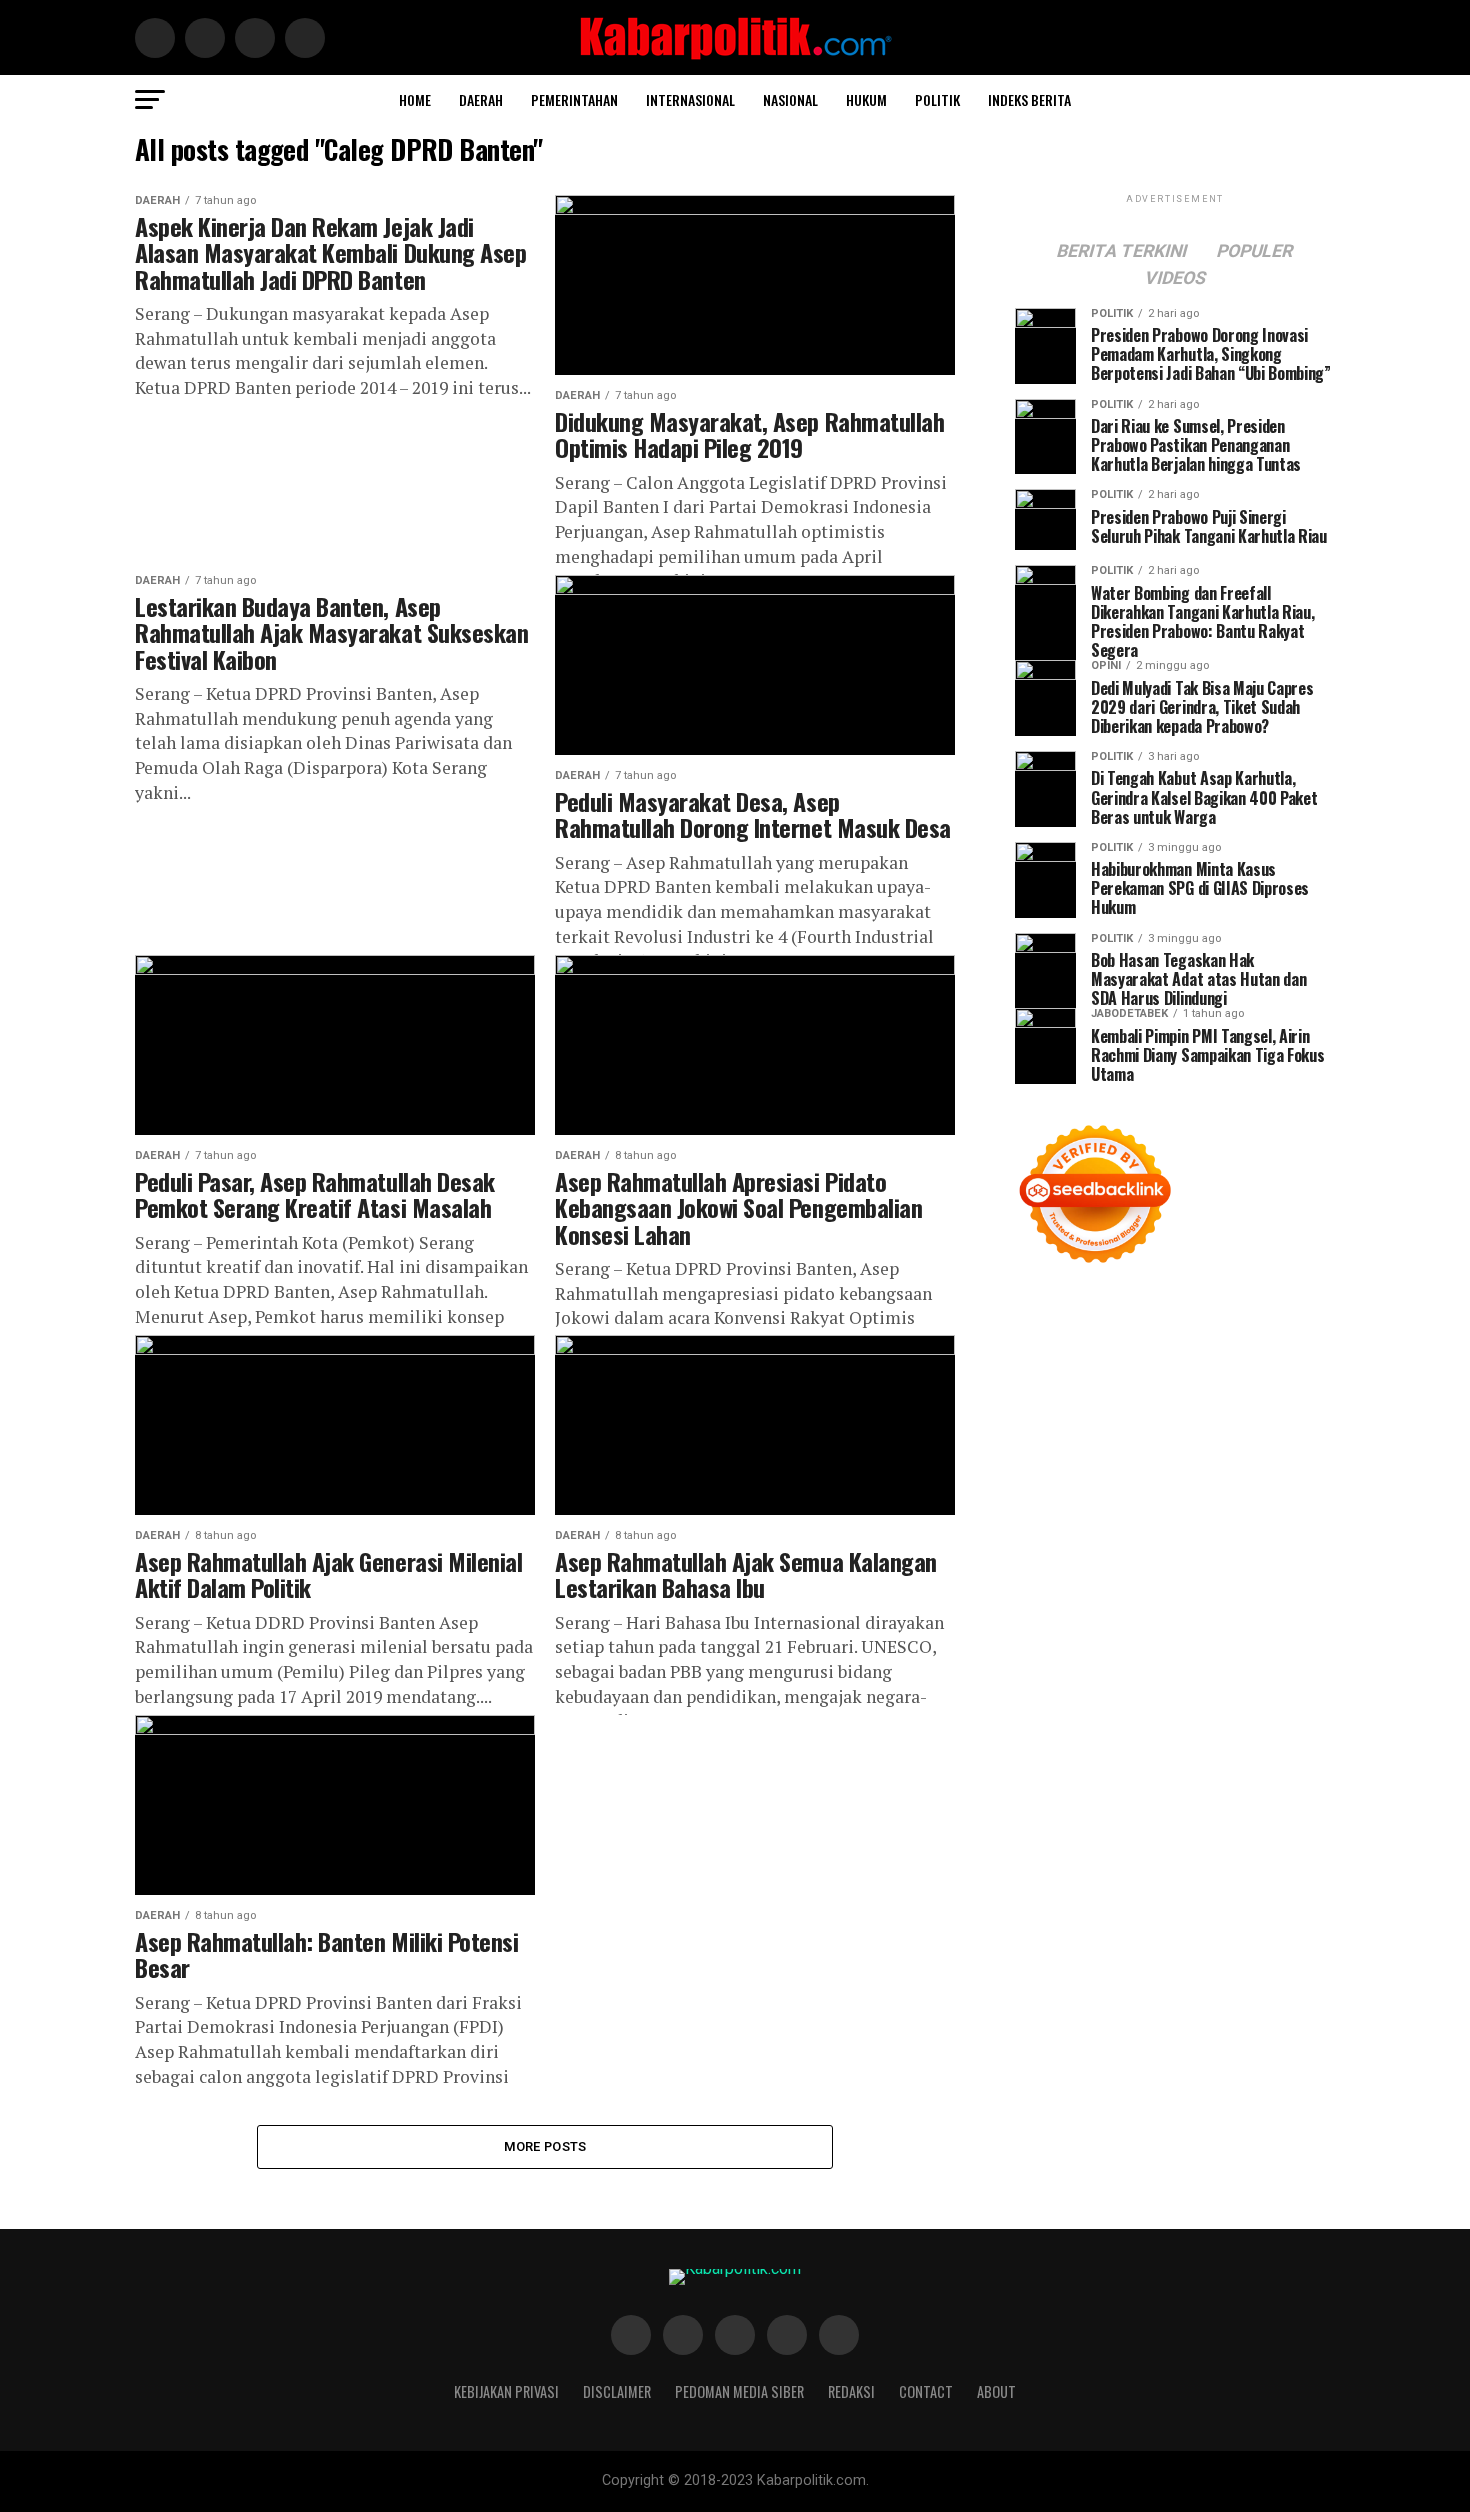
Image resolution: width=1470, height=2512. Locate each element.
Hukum (866, 99)
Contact (926, 2391)
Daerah (481, 99)
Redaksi (851, 2391)
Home (415, 99)
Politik (937, 99)
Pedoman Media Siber (739, 2391)
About (996, 2391)
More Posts (545, 2146)
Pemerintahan (574, 99)
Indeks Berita (1029, 99)
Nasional (790, 99)
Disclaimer (617, 2391)
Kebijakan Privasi (506, 2391)
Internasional (690, 99)
